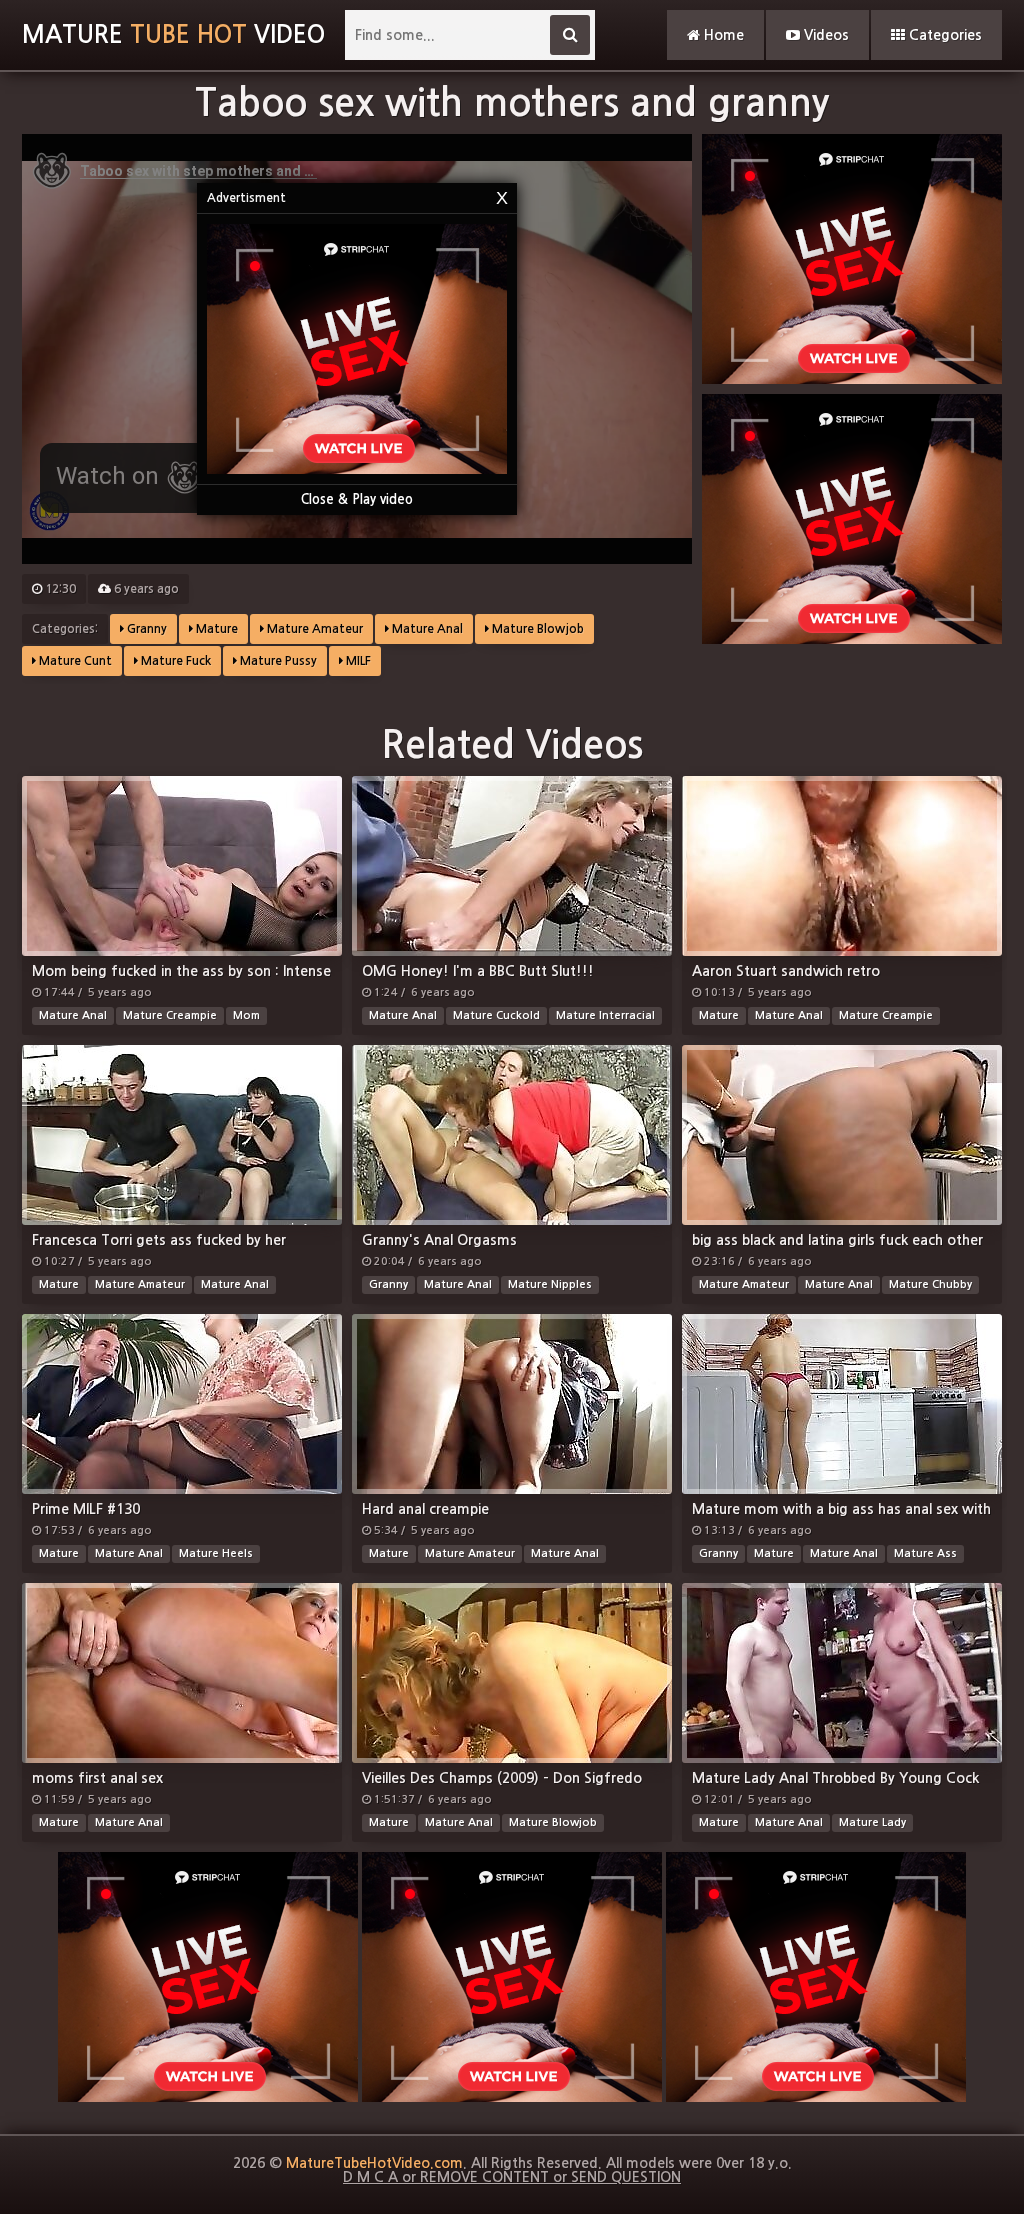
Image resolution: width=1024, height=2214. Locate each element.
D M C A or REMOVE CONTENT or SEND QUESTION (512, 2177)
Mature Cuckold (496, 1015)
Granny (145, 629)
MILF (357, 661)
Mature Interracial (605, 1015)
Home (722, 35)
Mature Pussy (277, 661)
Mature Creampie (170, 1015)
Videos (824, 35)
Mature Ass (925, 1553)
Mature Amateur (313, 629)
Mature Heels (216, 1553)
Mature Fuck (174, 661)
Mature (215, 629)
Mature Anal (426, 629)
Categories (943, 35)
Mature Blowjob (536, 629)
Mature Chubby (930, 1284)
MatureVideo (173, 35)
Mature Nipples (550, 1284)
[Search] (570, 35)
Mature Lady (872, 1822)
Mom (246, 1015)
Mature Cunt (74, 661)
